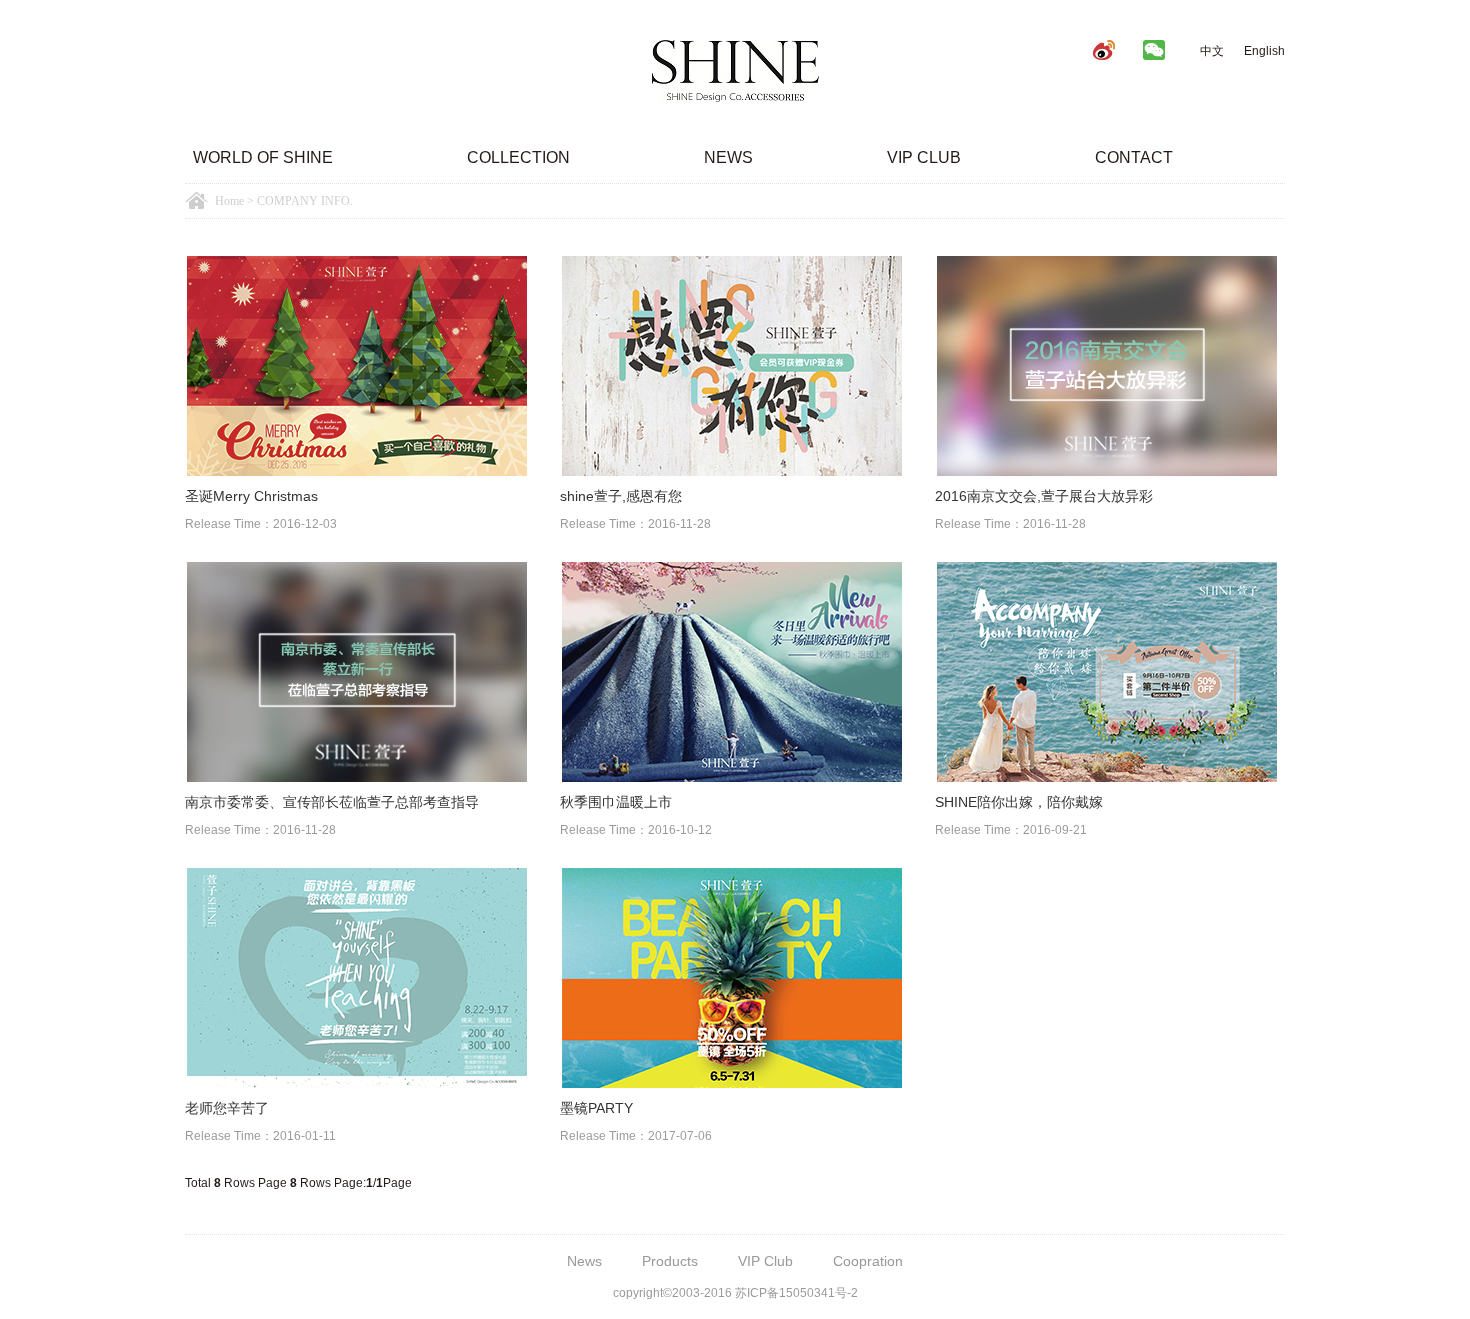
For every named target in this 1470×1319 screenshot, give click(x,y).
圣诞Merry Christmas (251, 496)
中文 (1212, 51)
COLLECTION (518, 157)
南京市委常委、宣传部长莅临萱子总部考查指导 (332, 802)
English (1264, 51)
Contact (1134, 157)
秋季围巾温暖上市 (616, 802)
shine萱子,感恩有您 (621, 496)
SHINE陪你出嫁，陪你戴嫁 (1019, 802)
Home (229, 201)
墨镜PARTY (596, 1108)
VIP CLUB (924, 157)
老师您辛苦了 (227, 1108)
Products (670, 1261)
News (728, 157)
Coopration (868, 1261)
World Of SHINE (263, 157)
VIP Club (765, 1261)
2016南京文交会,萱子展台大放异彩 (1044, 496)
